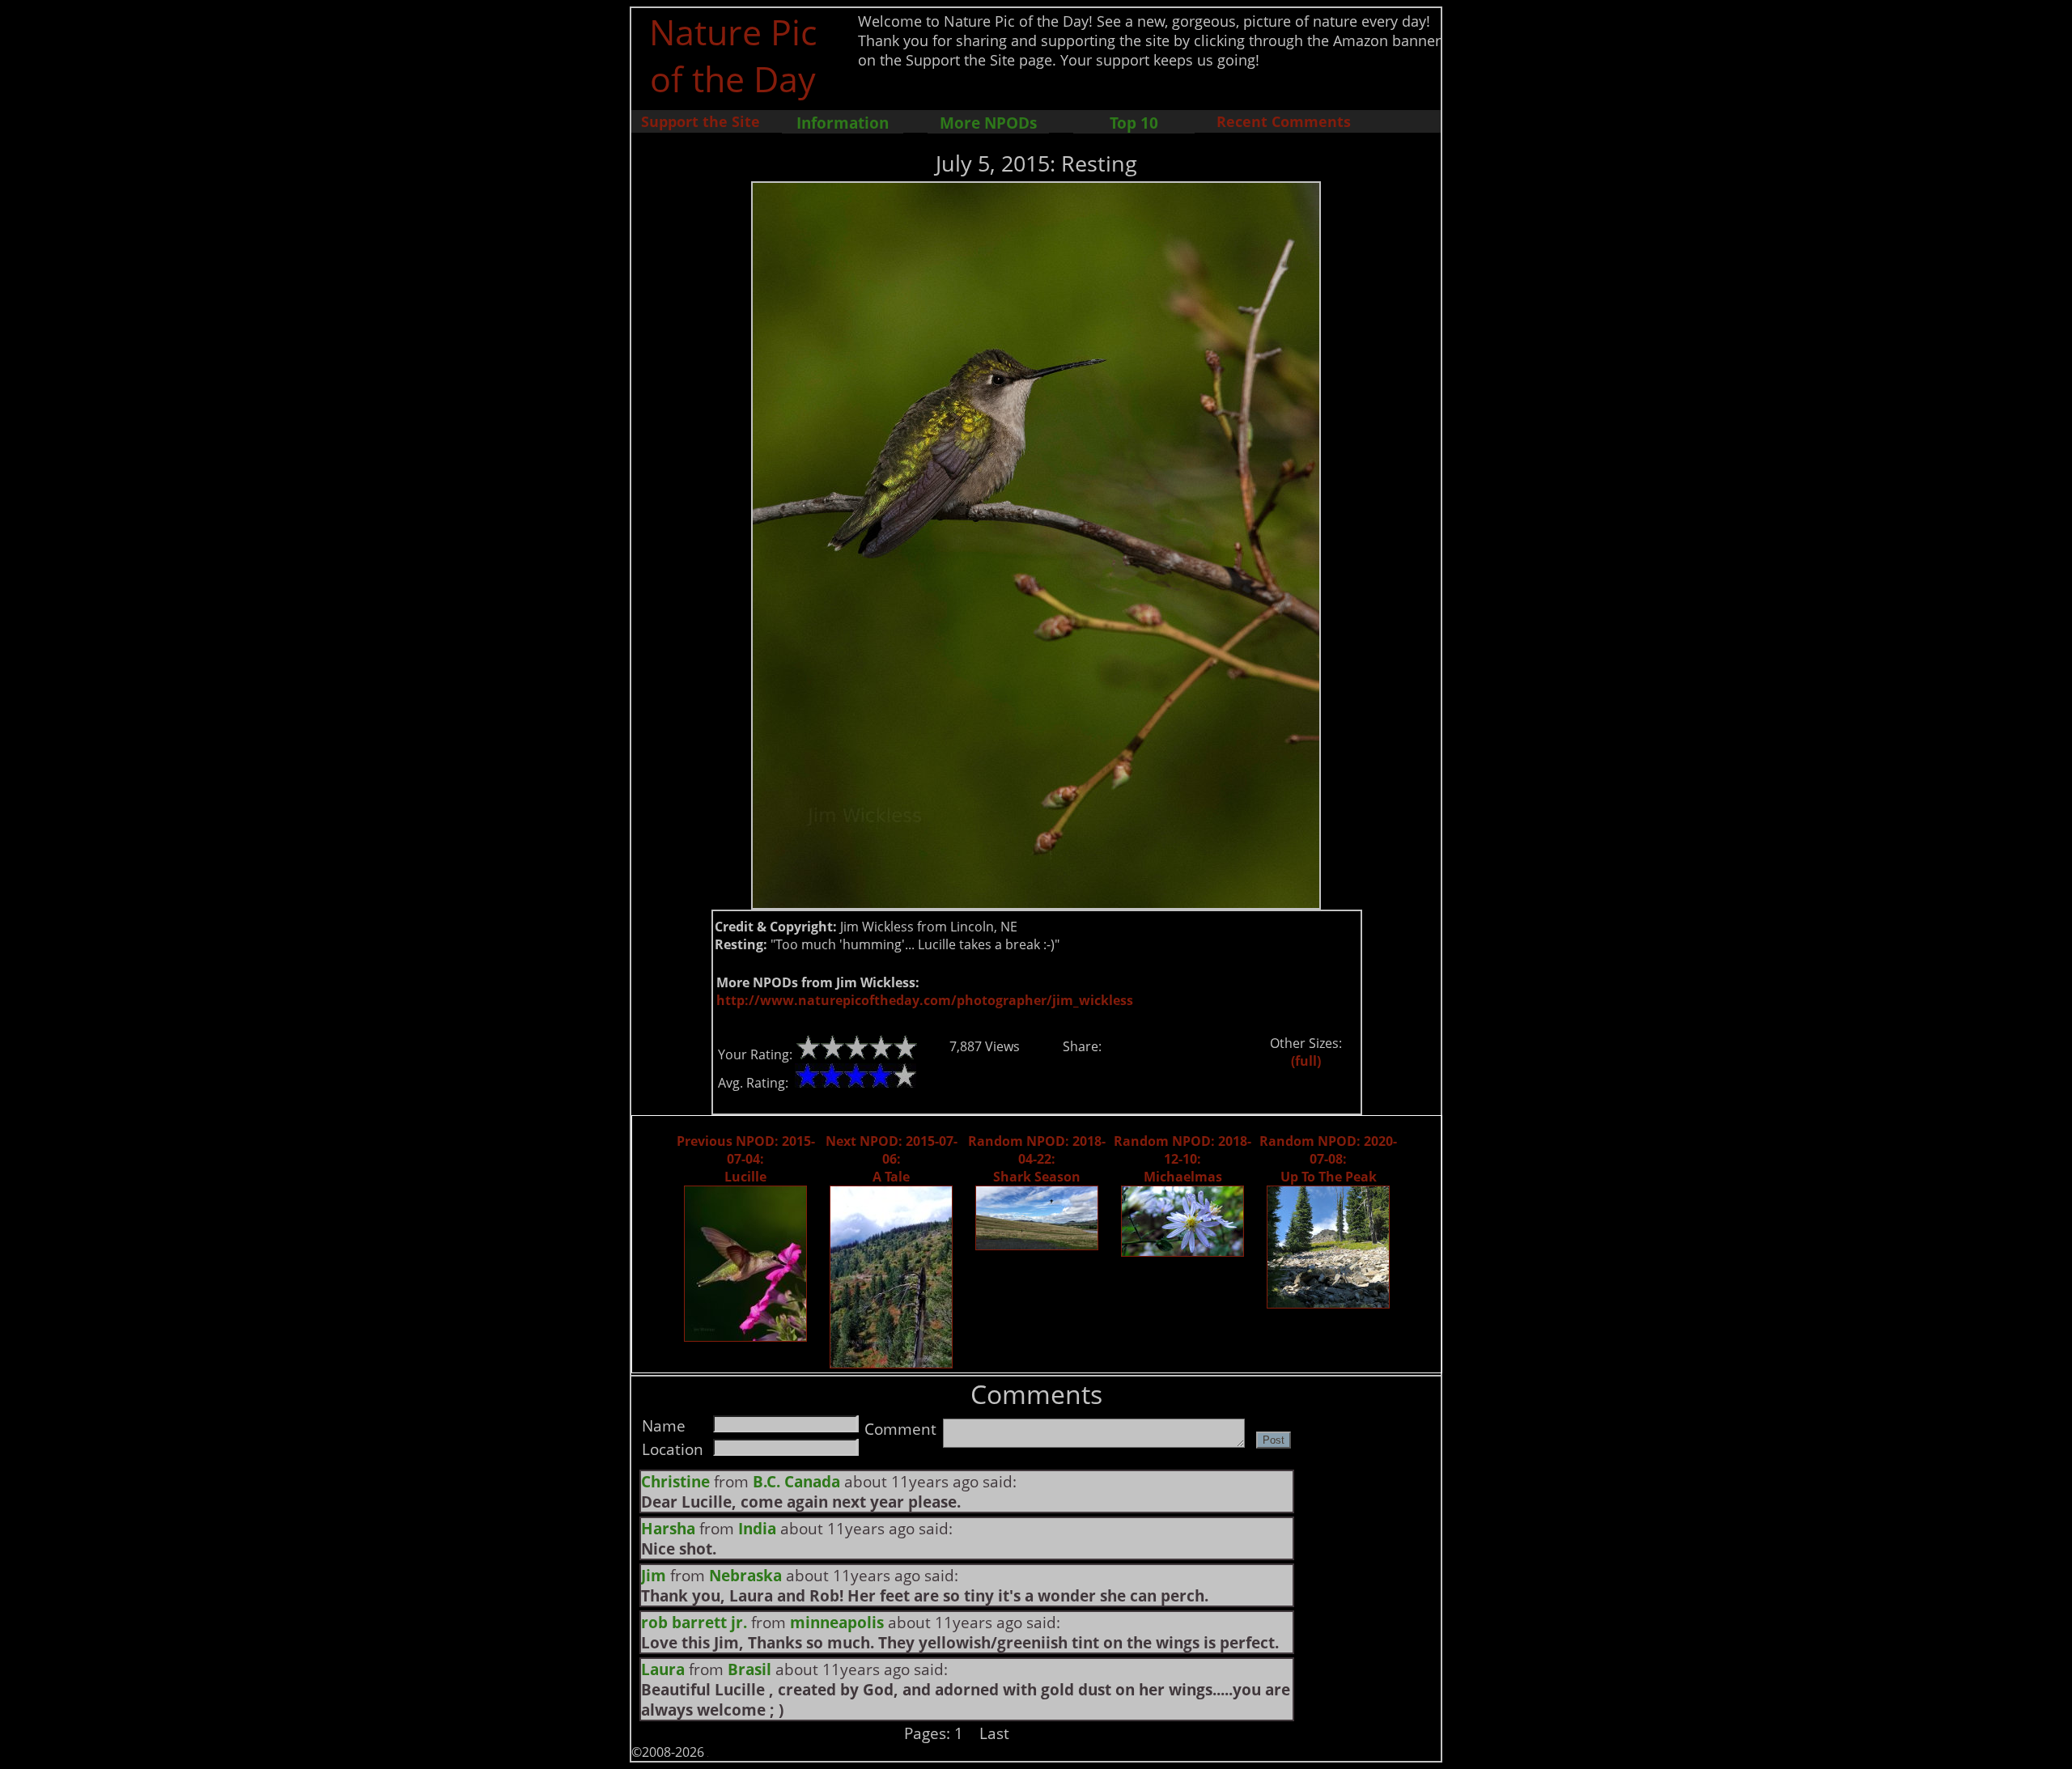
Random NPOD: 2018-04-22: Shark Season (1037, 1159)
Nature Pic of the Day (733, 55)
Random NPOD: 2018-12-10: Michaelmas (1182, 1159)
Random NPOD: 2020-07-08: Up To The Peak (1328, 1159)
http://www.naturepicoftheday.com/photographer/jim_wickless (925, 1000)
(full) (1306, 1061)
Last (994, 1733)
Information (843, 123)
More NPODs (988, 123)
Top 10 (1134, 123)
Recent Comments (1284, 121)
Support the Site (701, 121)
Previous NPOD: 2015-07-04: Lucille (746, 1159)
